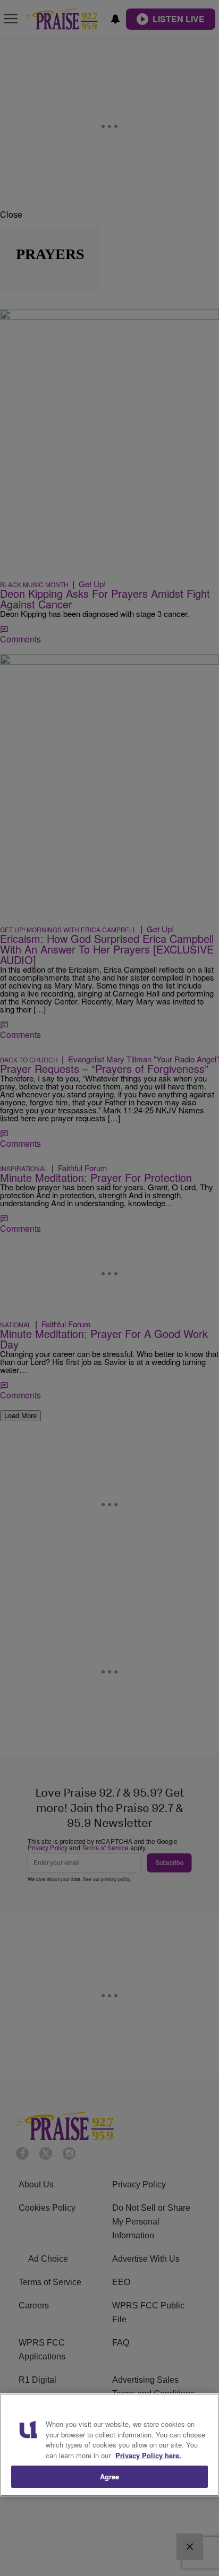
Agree (110, 2476)
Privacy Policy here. (148, 2455)
